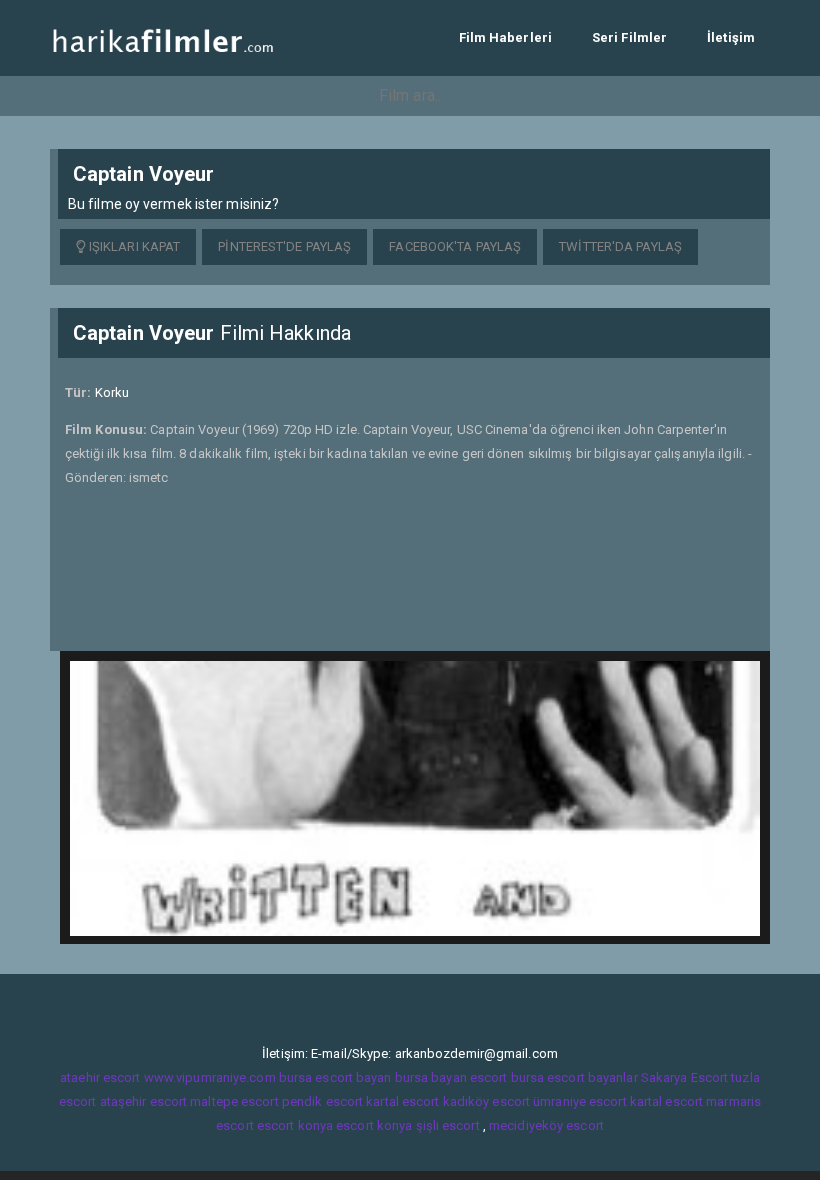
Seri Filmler (629, 37)
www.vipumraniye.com (210, 1077)
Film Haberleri (505, 37)
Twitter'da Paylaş (620, 246)
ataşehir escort (144, 1101)
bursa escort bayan (335, 1077)
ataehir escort (100, 1077)
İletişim (731, 37)
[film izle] (162, 37)
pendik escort (322, 1101)
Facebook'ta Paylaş (455, 246)
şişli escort (448, 1125)
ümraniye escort (580, 1101)
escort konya (295, 1125)
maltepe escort (234, 1101)
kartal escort (402, 1101)
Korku (112, 392)
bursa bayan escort (451, 1077)
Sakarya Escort (684, 1077)
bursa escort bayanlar (574, 1077)
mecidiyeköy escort (546, 1125)
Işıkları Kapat (133, 246)
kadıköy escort (486, 1101)
